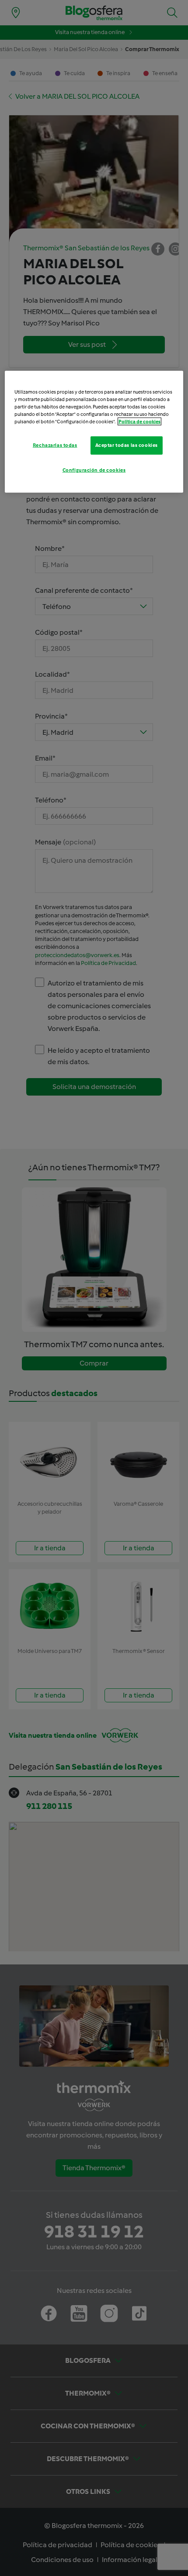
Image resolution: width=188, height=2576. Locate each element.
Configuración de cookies (94, 470)
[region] (94, 431)
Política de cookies (139, 422)
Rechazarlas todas (55, 445)
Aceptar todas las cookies (127, 445)
